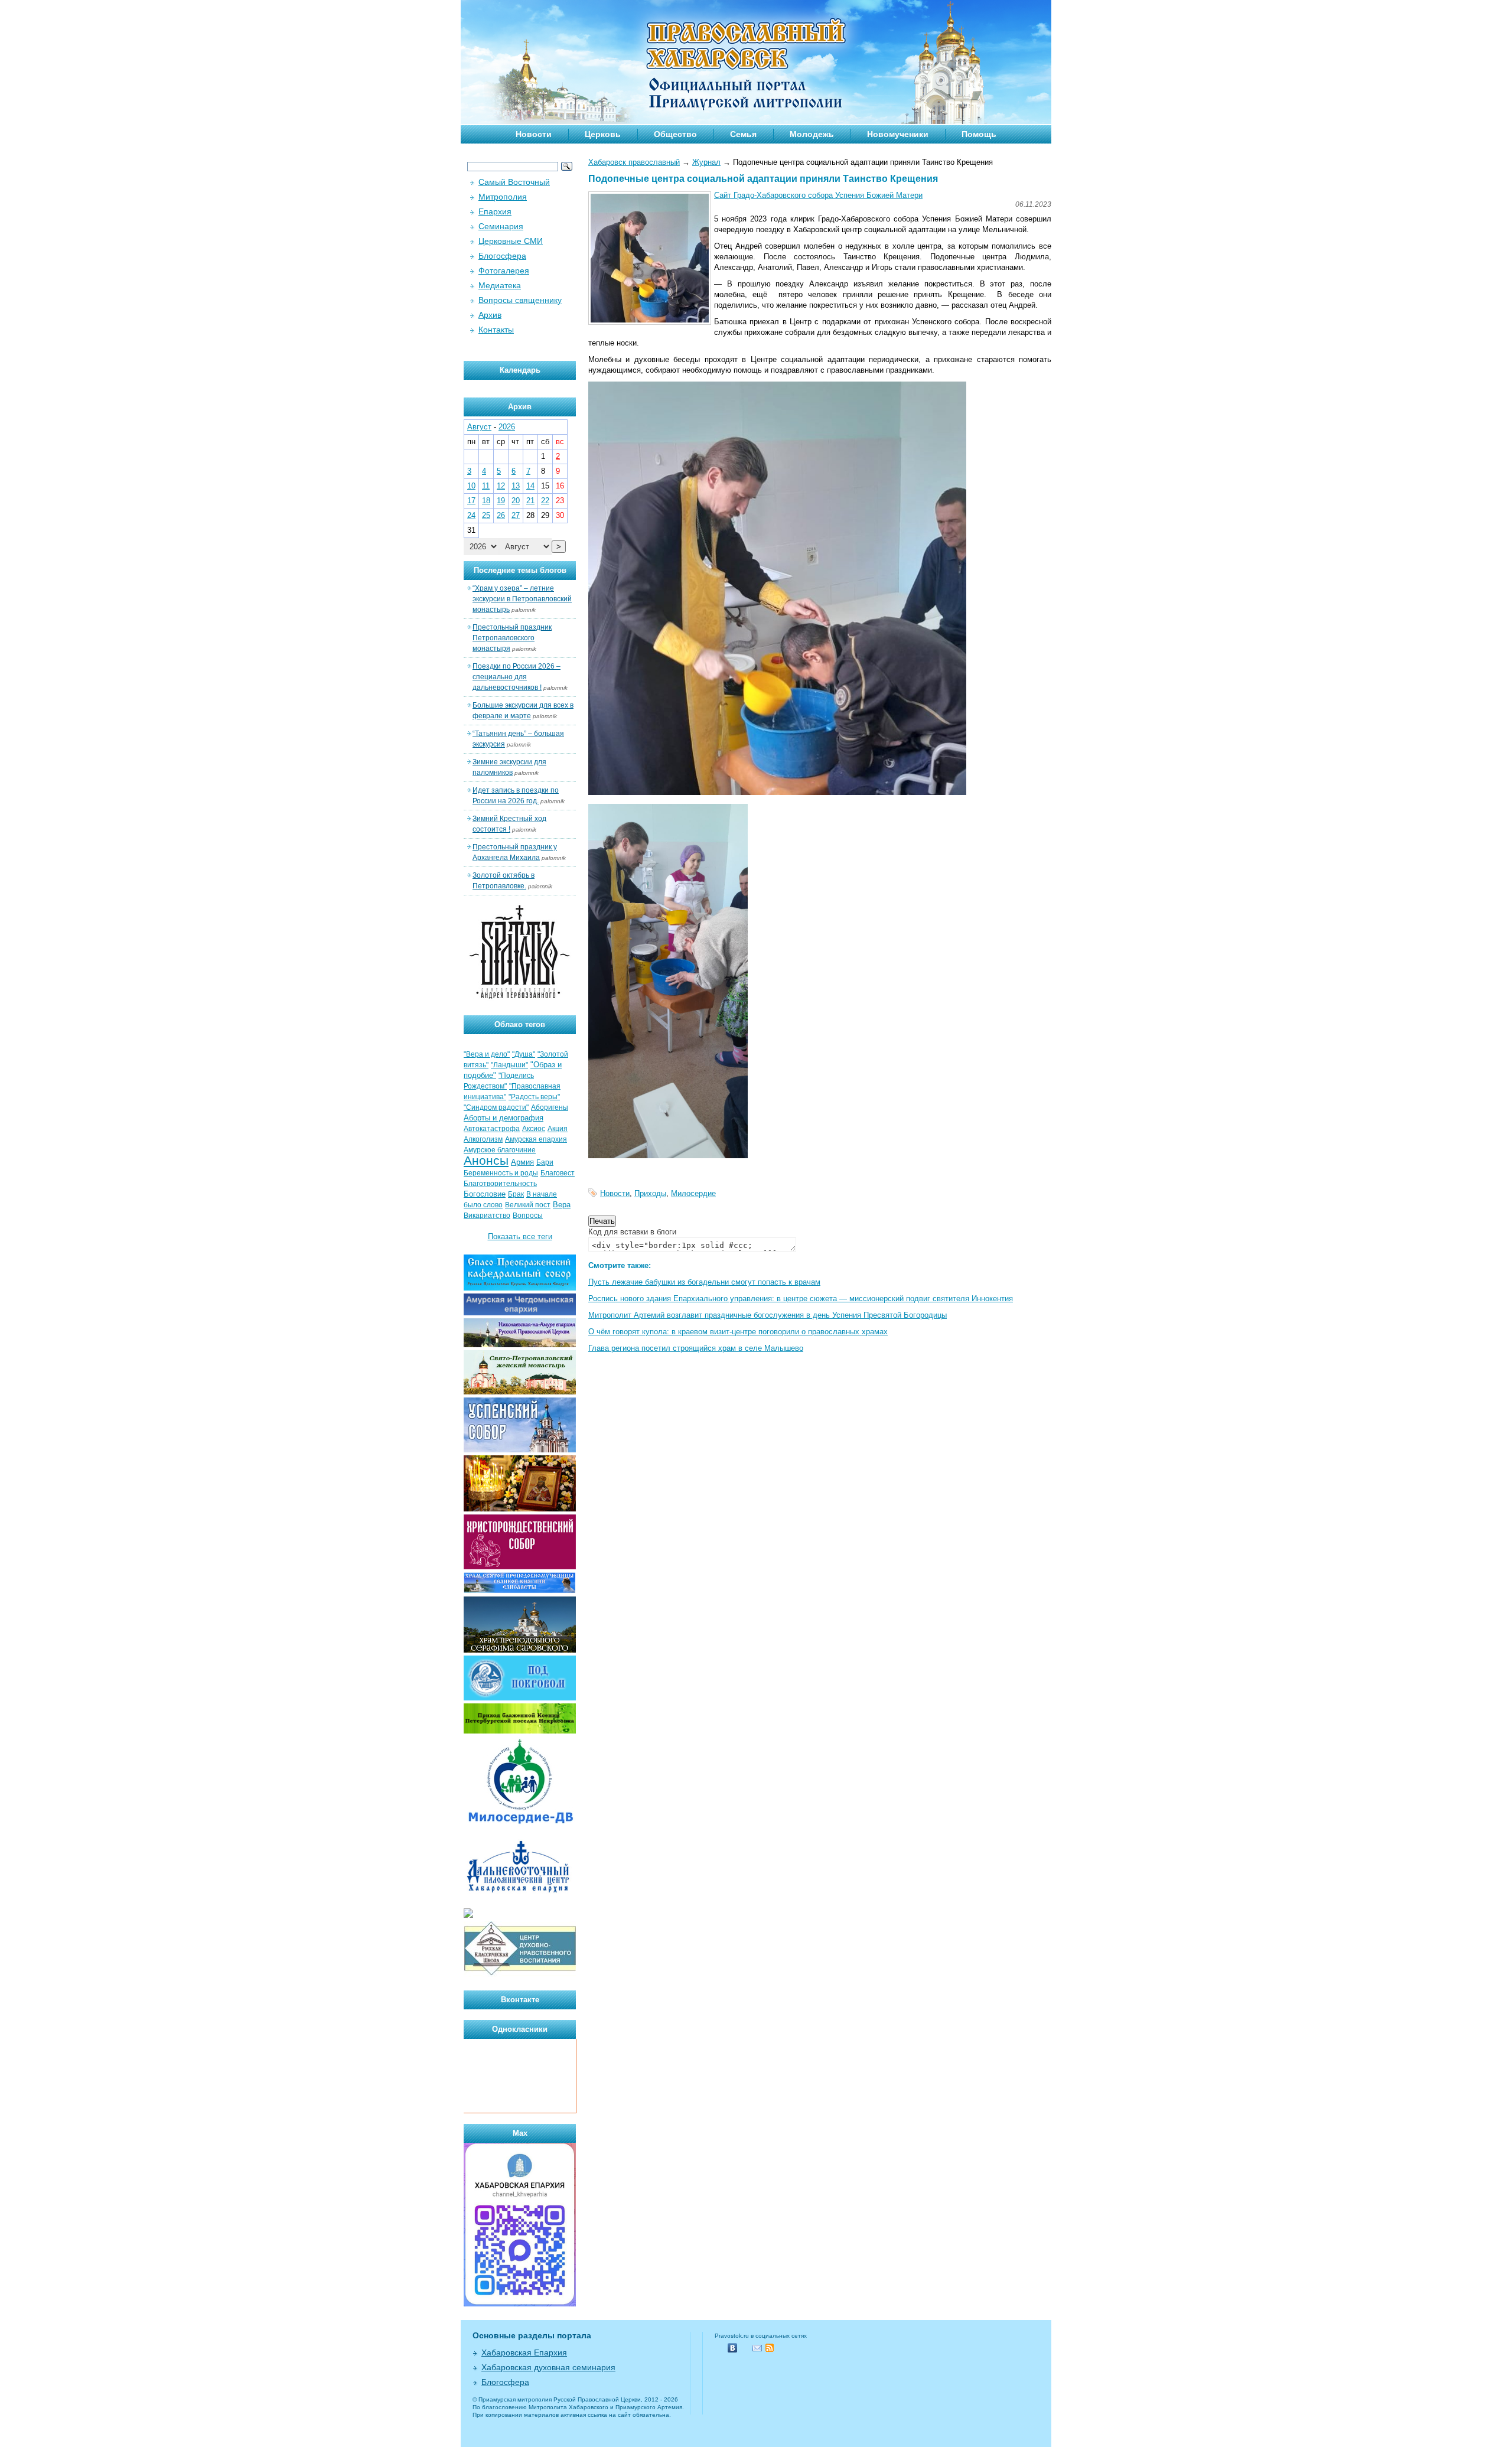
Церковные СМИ (511, 241)
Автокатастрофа (492, 1129)
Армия (522, 1162)
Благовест (558, 1173)
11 (486, 486)
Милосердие (693, 1193)
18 (486, 501)
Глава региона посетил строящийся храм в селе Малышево (696, 1348)
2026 (507, 427)
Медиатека (500, 285)
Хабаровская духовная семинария (548, 2367)
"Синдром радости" (496, 1107)
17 (471, 501)
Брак (516, 1194)
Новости (534, 134)
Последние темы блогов (520, 570)
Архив (490, 315)
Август (479, 427)
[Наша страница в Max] (520, 2304)
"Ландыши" (509, 1065)
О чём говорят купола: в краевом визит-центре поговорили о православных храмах (738, 1332)
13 (516, 486)
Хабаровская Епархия (524, 2352)
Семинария (501, 226)
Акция (558, 1129)
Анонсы (486, 1161)
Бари (545, 1162)
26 (501, 515)
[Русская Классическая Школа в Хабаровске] (520, 1974)
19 (501, 501)
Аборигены (550, 1107)
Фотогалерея (504, 271)
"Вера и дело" (487, 1054)
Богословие (485, 1194)
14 (530, 486)
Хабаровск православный (634, 162)
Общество (675, 134)
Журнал (706, 162)
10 (471, 486)
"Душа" (524, 1054)
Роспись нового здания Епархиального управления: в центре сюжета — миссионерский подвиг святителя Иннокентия (801, 1299)
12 (501, 486)
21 (530, 501)
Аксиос (534, 1129)
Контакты (496, 330)
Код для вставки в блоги (632, 1232)
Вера (562, 1205)
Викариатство (487, 1216)
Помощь (979, 134)
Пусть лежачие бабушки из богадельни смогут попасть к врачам (704, 1282)
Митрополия (503, 197)
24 (471, 515)
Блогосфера (502, 256)
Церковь (603, 134)
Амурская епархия (536, 1139)
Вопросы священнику (520, 300)
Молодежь (812, 134)
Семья (743, 134)
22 (545, 501)
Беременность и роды (501, 1173)
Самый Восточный (514, 182)
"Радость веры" (534, 1097)
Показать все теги (520, 1236)
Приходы (650, 1193)
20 (516, 501)
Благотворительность (500, 1184)
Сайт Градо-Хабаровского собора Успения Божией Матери (818, 195)
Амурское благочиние (500, 1150)
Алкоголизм (483, 1139)
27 (516, 515)
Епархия (495, 211)
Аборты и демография (504, 1118)
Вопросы (528, 1216)
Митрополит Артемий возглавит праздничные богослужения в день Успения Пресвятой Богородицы (768, 1315)
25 (486, 515)
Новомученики (898, 134)
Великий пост (528, 1205)
